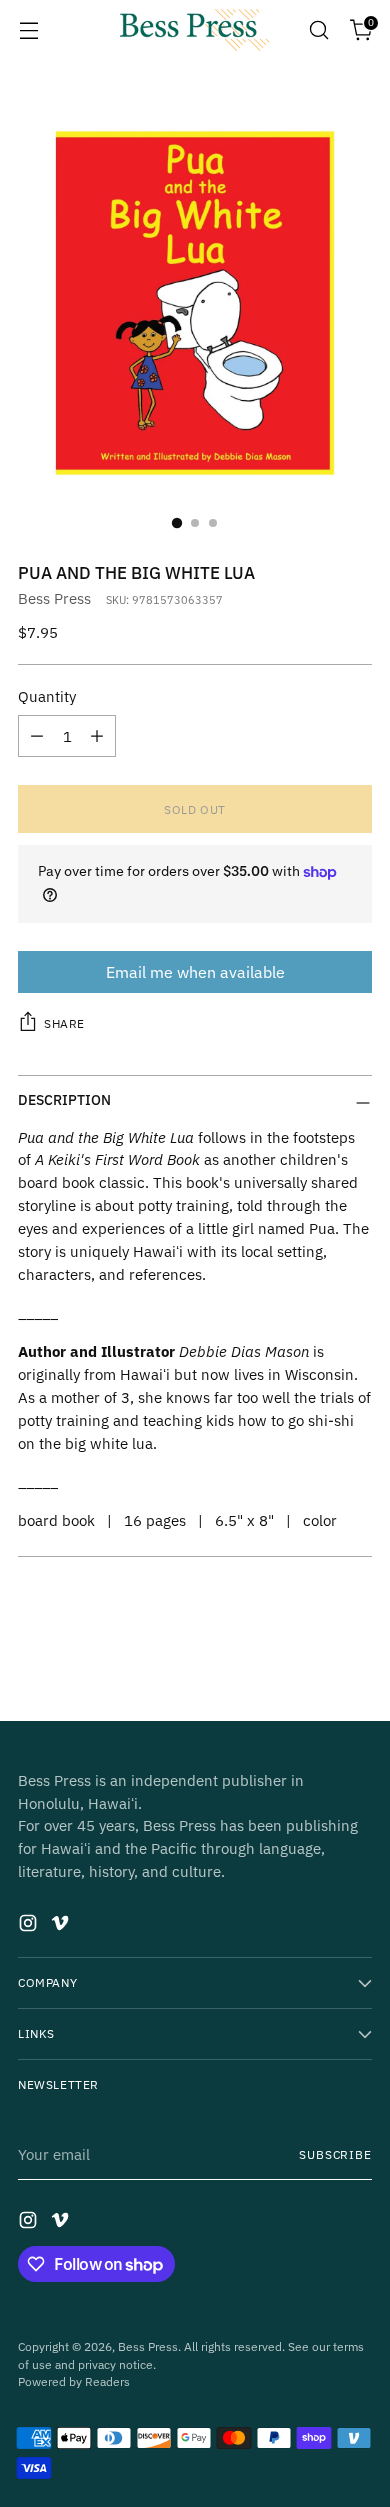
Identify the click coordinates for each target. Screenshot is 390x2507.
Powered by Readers (74, 2381)
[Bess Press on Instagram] (30, 1926)
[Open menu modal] (28, 30)
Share (64, 1023)
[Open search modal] (318, 30)
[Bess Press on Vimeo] (62, 1926)
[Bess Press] (195, 30)
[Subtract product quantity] (37, 736)
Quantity (47, 696)
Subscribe (335, 2154)
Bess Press (54, 598)
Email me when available (195, 972)
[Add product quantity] (97, 736)
